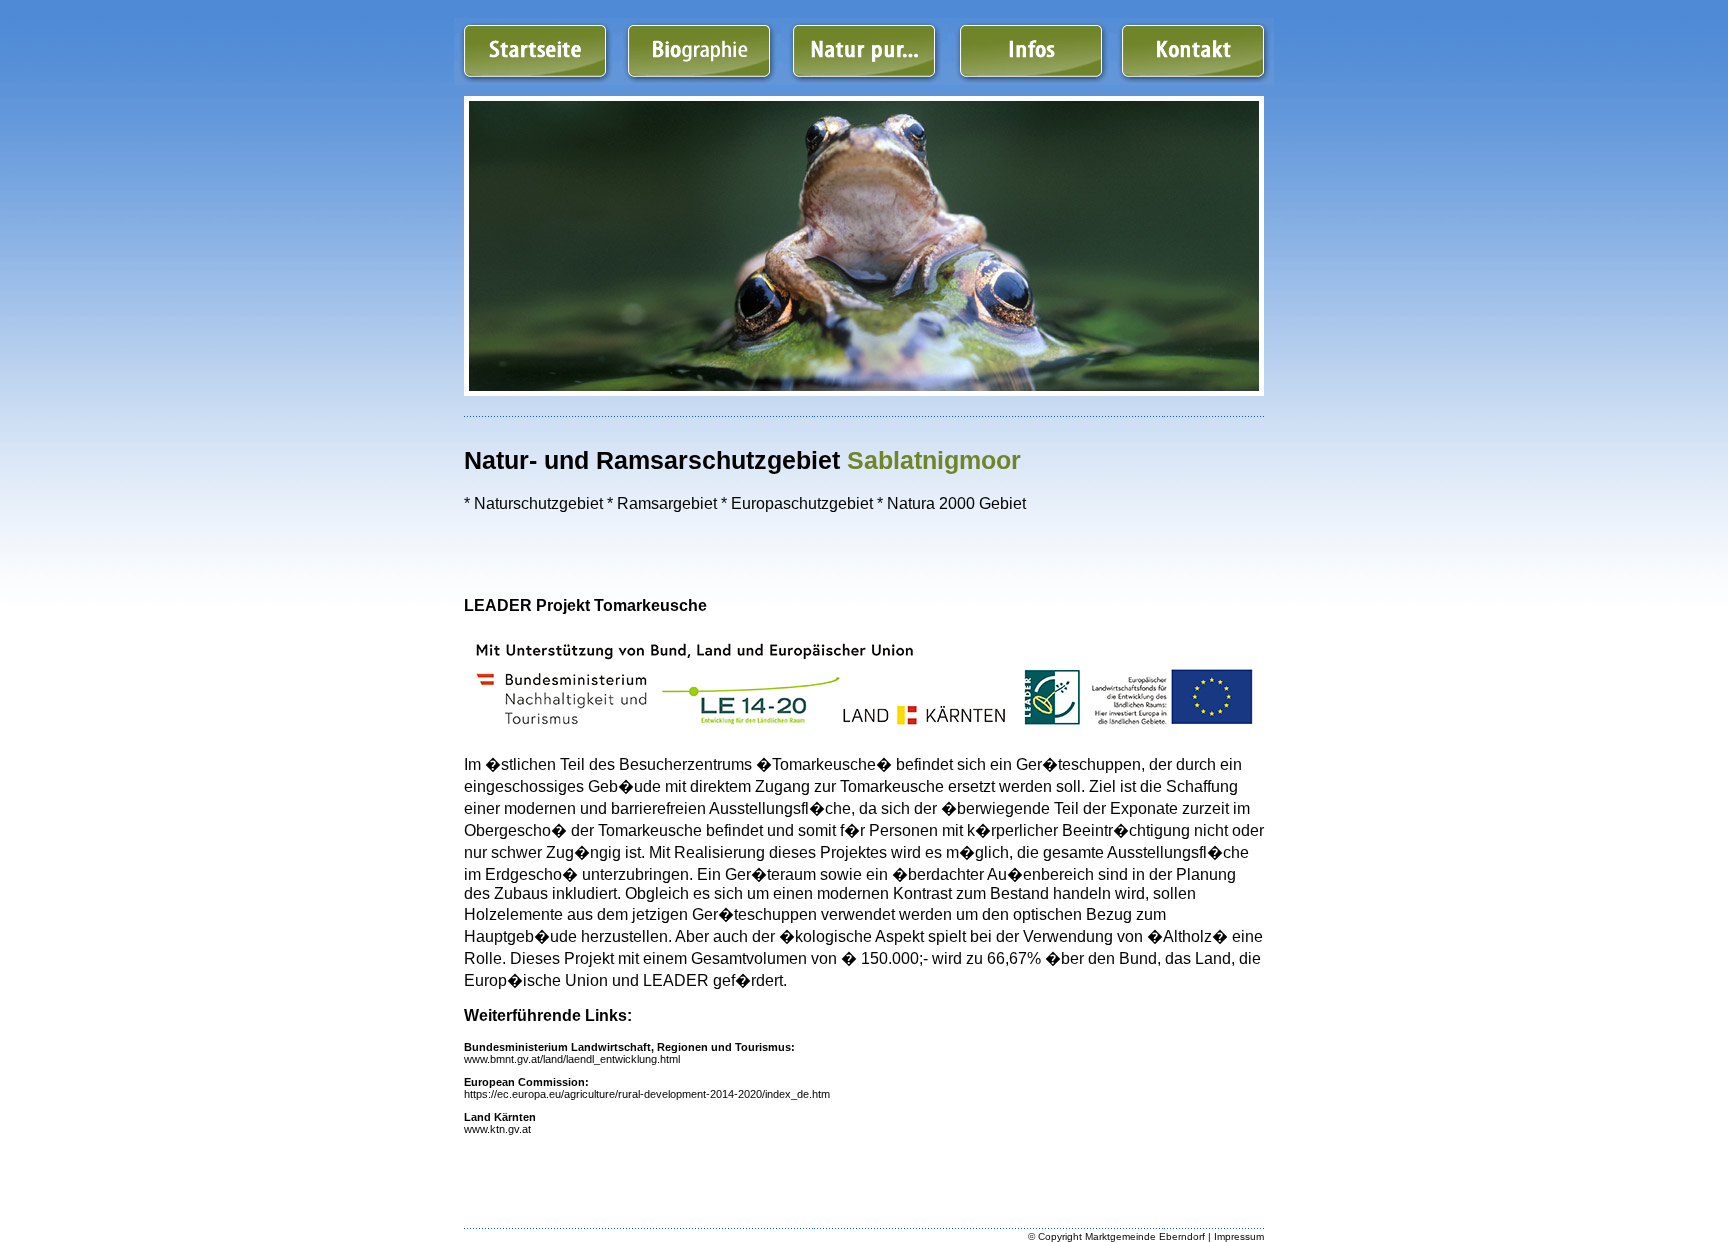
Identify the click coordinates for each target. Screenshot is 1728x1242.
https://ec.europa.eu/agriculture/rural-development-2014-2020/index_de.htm (647, 1094)
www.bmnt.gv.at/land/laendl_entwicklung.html (572, 1059)
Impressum (1239, 1236)
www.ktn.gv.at (497, 1129)
